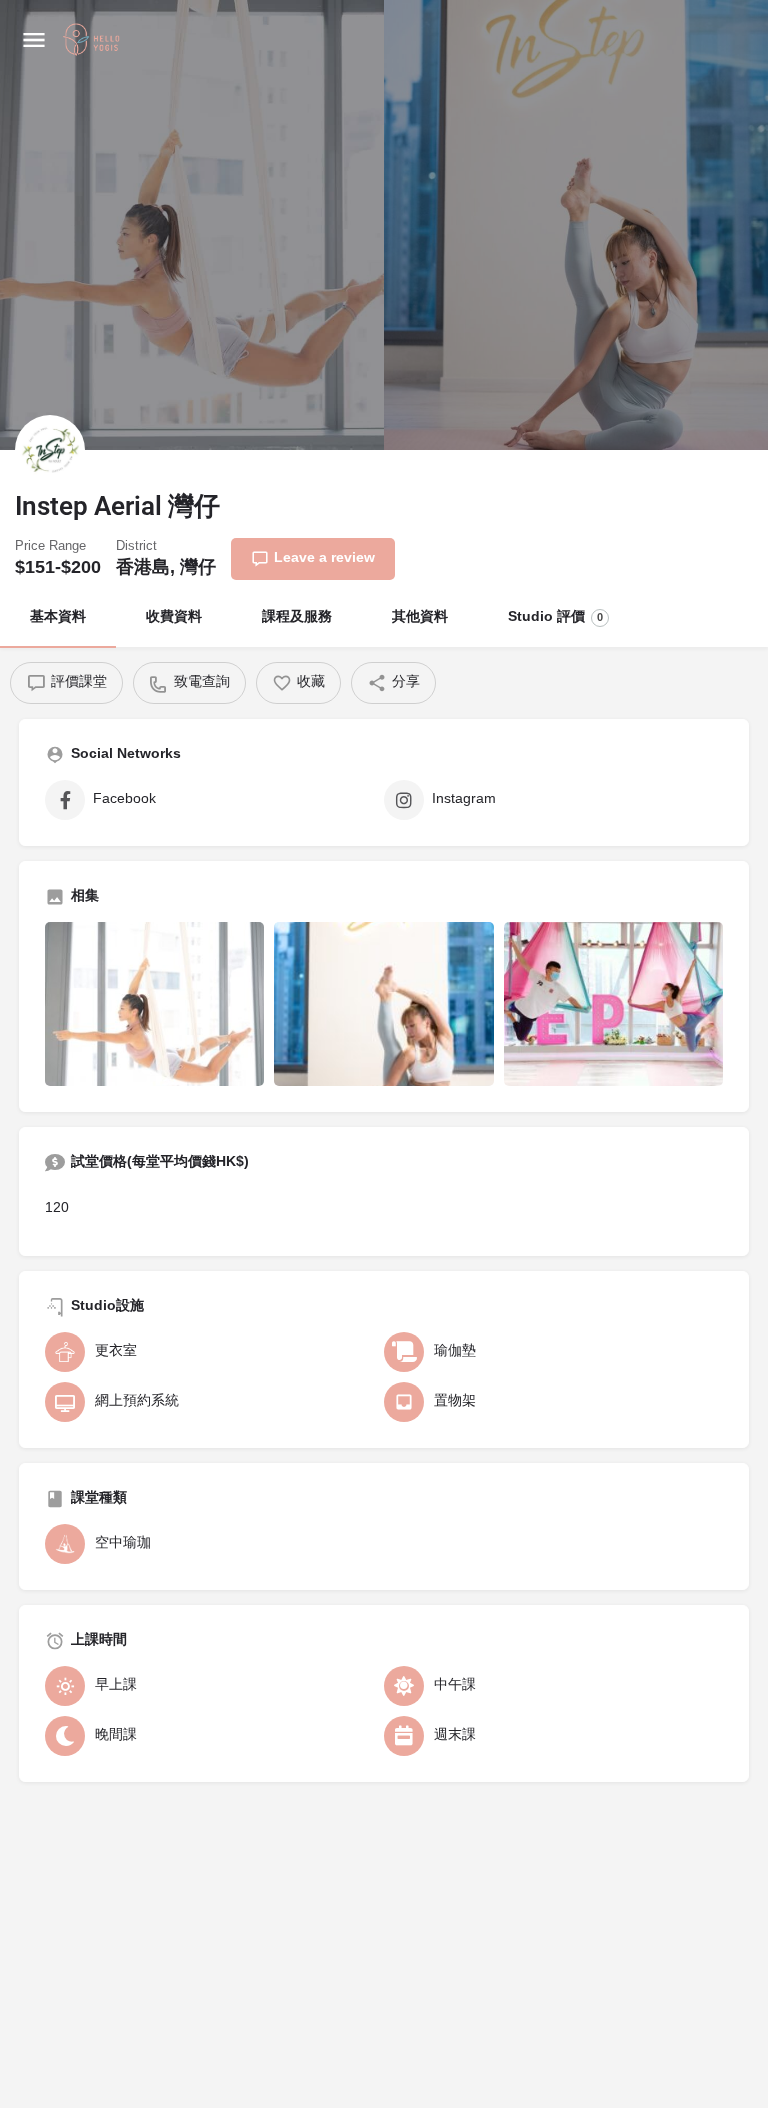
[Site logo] (94, 41)
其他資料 (420, 617)
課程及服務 (297, 617)
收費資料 (174, 617)
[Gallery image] (154, 1004)
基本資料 (58, 617)
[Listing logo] (50, 450)
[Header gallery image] (192, 225)
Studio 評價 (555, 617)
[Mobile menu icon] (34, 40)
